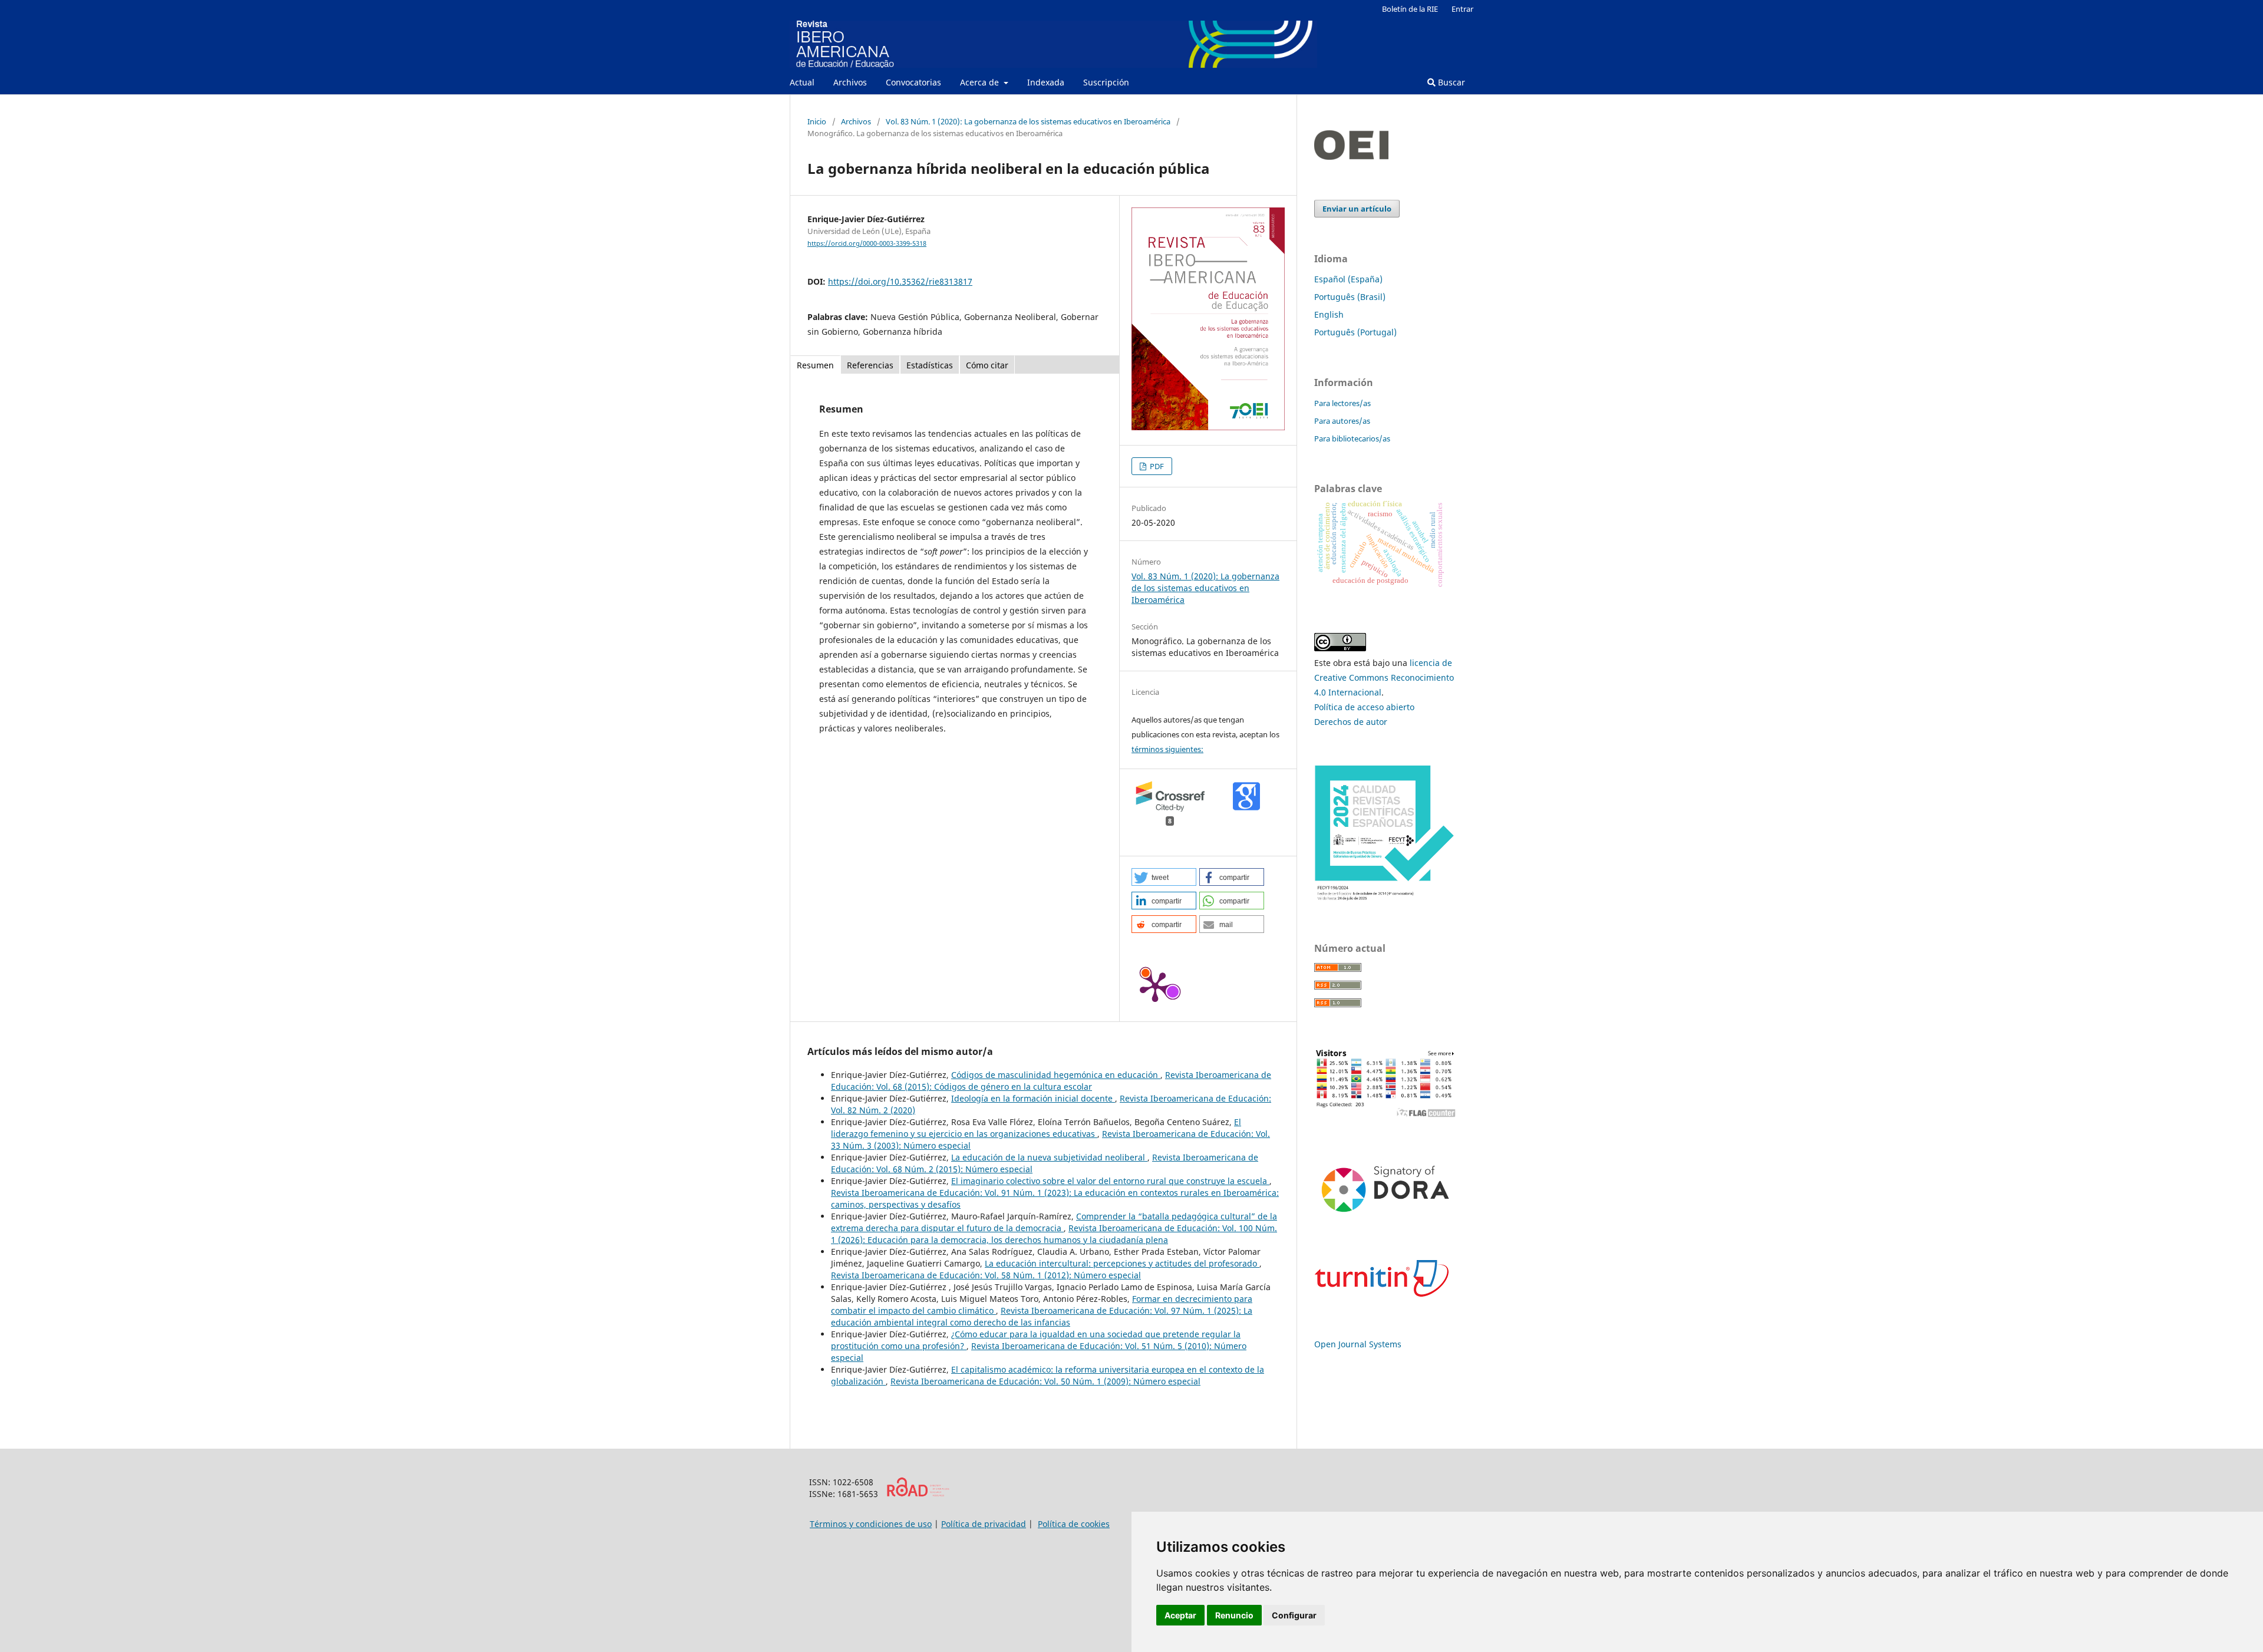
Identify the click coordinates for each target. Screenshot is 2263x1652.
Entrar (1462, 9)
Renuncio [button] (1234, 1615)
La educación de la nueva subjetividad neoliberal (1049, 1157)
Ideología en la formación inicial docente (1033, 1098)
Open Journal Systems (1358, 1344)
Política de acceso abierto (1364, 707)
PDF (1156, 466)
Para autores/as (1342, 421)
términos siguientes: (1167, 749)
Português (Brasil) (1350, 297)
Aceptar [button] (1180, 1615)
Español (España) (1348, 279)
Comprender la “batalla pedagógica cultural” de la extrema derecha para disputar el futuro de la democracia (1054, 1222)
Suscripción (1106, 82)
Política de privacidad (984, 1524)
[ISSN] (918, 1494)
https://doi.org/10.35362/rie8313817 (900, 281)
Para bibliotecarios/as (1352, 438)
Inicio (817, 121)
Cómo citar (987, 365)
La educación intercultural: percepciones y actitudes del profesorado (1122, 1263)
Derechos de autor (1351, 722)
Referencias (870, 365)
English (1329, 314)
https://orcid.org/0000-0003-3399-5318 (867, 243)
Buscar (1450, 82)
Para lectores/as (1342, 403)
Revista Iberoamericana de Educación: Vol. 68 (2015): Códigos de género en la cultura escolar (1051, 1081)
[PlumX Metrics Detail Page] (1155, 986)
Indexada (1046, 82)
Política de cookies (1074, 1524)
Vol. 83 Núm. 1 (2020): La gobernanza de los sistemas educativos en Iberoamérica (1028, 121)
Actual (802, 82)
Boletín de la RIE (1410, 9)
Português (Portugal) (1355, 332)
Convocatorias (913, 82)
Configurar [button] (1294, 1615)
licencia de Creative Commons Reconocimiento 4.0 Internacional (1384, 677)
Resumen (815, 365)
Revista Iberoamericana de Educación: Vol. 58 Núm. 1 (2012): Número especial (986, 1275)
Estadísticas (930, 365)
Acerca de (981, 82)
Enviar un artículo (1357, 209)
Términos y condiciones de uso (871, 1524)
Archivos (850, 82)
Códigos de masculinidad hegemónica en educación (1056, 1075)
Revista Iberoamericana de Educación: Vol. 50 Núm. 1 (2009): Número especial (1045, 1381)
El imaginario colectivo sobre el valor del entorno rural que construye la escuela (1110, 1181)
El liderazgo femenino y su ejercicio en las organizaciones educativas (1036, 1128)
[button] (1164, 877)
